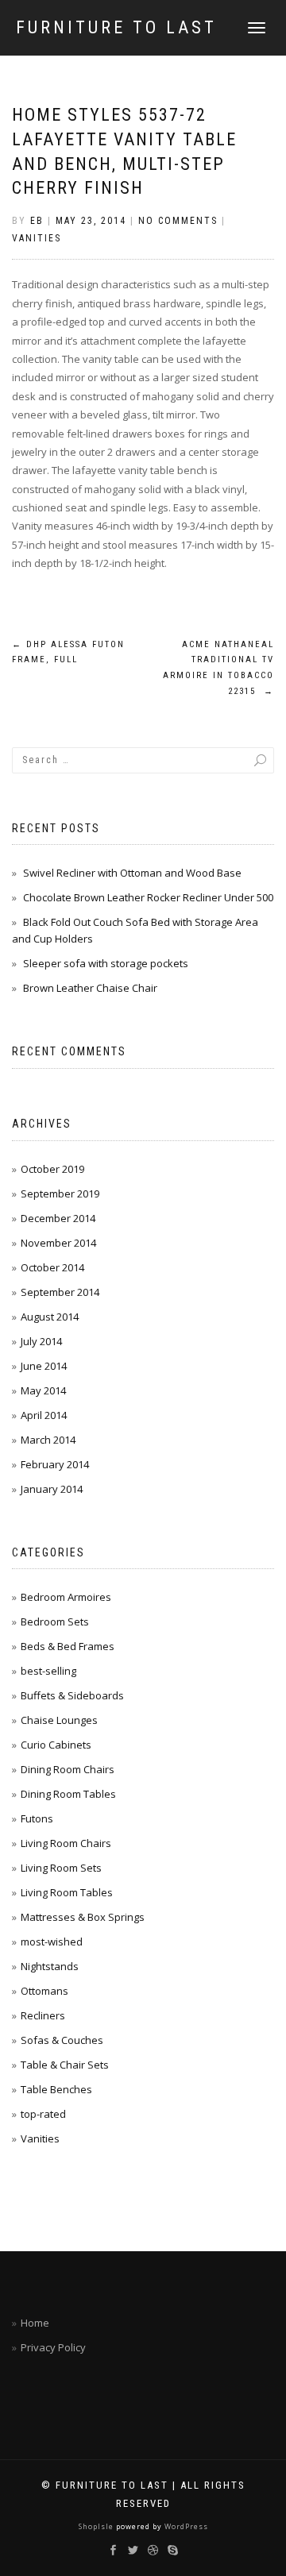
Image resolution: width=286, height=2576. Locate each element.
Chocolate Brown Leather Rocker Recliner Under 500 (148, 897)
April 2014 (44, 1415)
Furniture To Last (116, 28)
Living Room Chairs (66, 1843)
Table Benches (56, 2089)
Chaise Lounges (59, 1720)
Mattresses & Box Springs (83, 1917)
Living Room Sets (61, 1868)
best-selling (48, 1671)
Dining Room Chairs (68, 1769)
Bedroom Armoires (66, 1597)
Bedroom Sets (55, 1622)
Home (35, 2323)
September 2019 (60, 1194)
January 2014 (52, 1489)
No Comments (178, 221)
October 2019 (52, 1169)
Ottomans (44, 1991)
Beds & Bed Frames (68, 1646)
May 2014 (43, 1390)
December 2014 (58, 1218)
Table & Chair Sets (65, 2065)
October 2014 (52, 1267)
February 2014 (55, 1464)
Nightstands (50, 1966)
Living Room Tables (67, 1892)
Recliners (43, 2015)
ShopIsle (97, 2526)
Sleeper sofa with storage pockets (106, 963)
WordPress (185, 2526)
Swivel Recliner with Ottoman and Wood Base (132, 873)
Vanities (37, 238)
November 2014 (58, 1243)
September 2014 (60, 1292)
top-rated (43, 2114)
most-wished (52, 1942)
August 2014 (50, 1317)
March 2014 (48, 1440)
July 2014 (41, 1341)
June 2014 (44, 1366)
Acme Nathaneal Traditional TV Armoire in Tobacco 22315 (218, 668)
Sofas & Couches (62, 2040)
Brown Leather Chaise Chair (90, 988)
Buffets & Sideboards (72, 1695)
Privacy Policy (53, 2347)
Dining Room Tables (68, 1794)
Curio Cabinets (56, 1745)
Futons (37, 1818)
